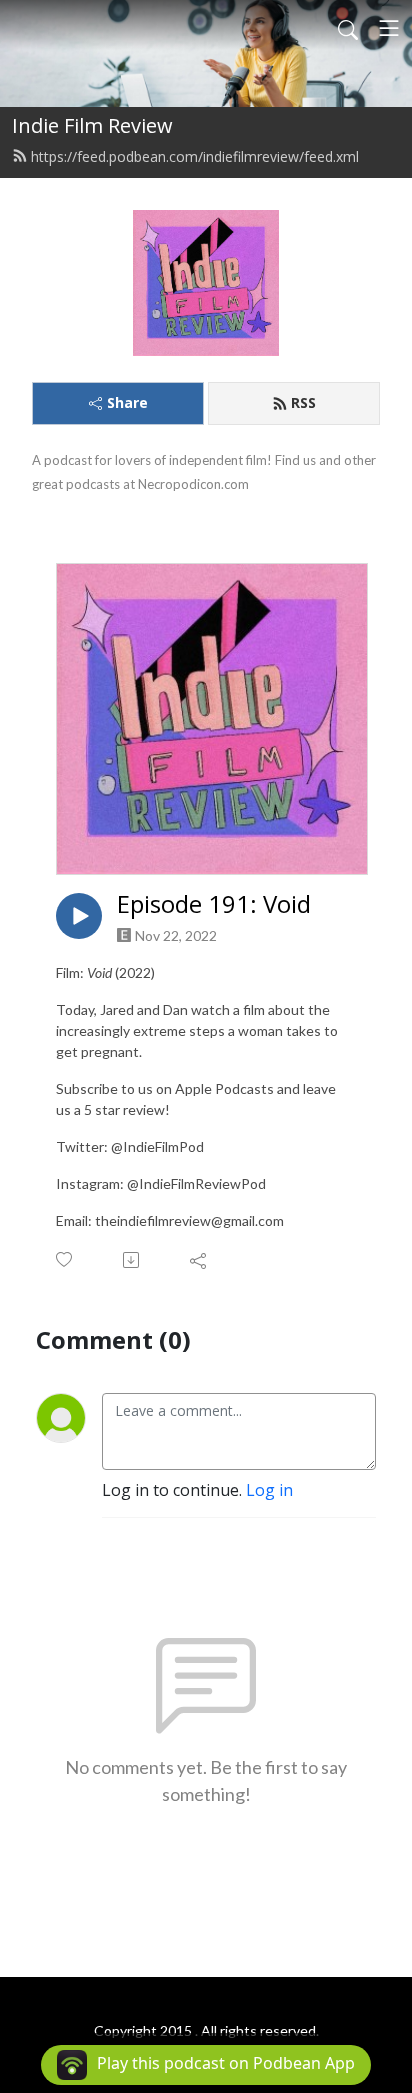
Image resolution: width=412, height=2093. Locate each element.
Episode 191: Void (214, 904)
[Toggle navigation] (389, 28)
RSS (303, 402)
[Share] (199, 1260)
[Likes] (65, 1259)
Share (127, 402)
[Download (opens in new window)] (132, 1260)
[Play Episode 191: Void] (79, 916)
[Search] (348, 28)
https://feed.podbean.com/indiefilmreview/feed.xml (195, 156)
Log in (269, 1490)
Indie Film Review (92, 125)
